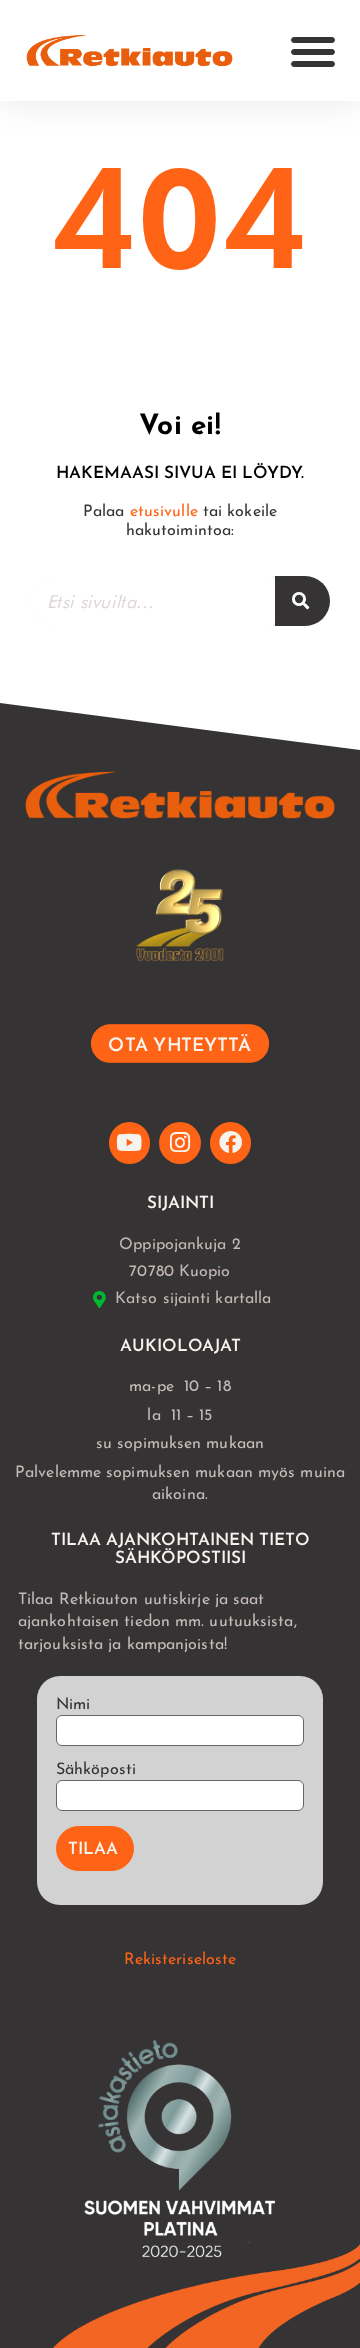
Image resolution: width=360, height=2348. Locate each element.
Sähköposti (96, 1770)
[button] (313, 51)
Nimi (73, 1705)
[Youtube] (129, 1142)
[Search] (302, 601)
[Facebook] (230, 1142)
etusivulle (164, 512)
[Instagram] (179, 1142)
